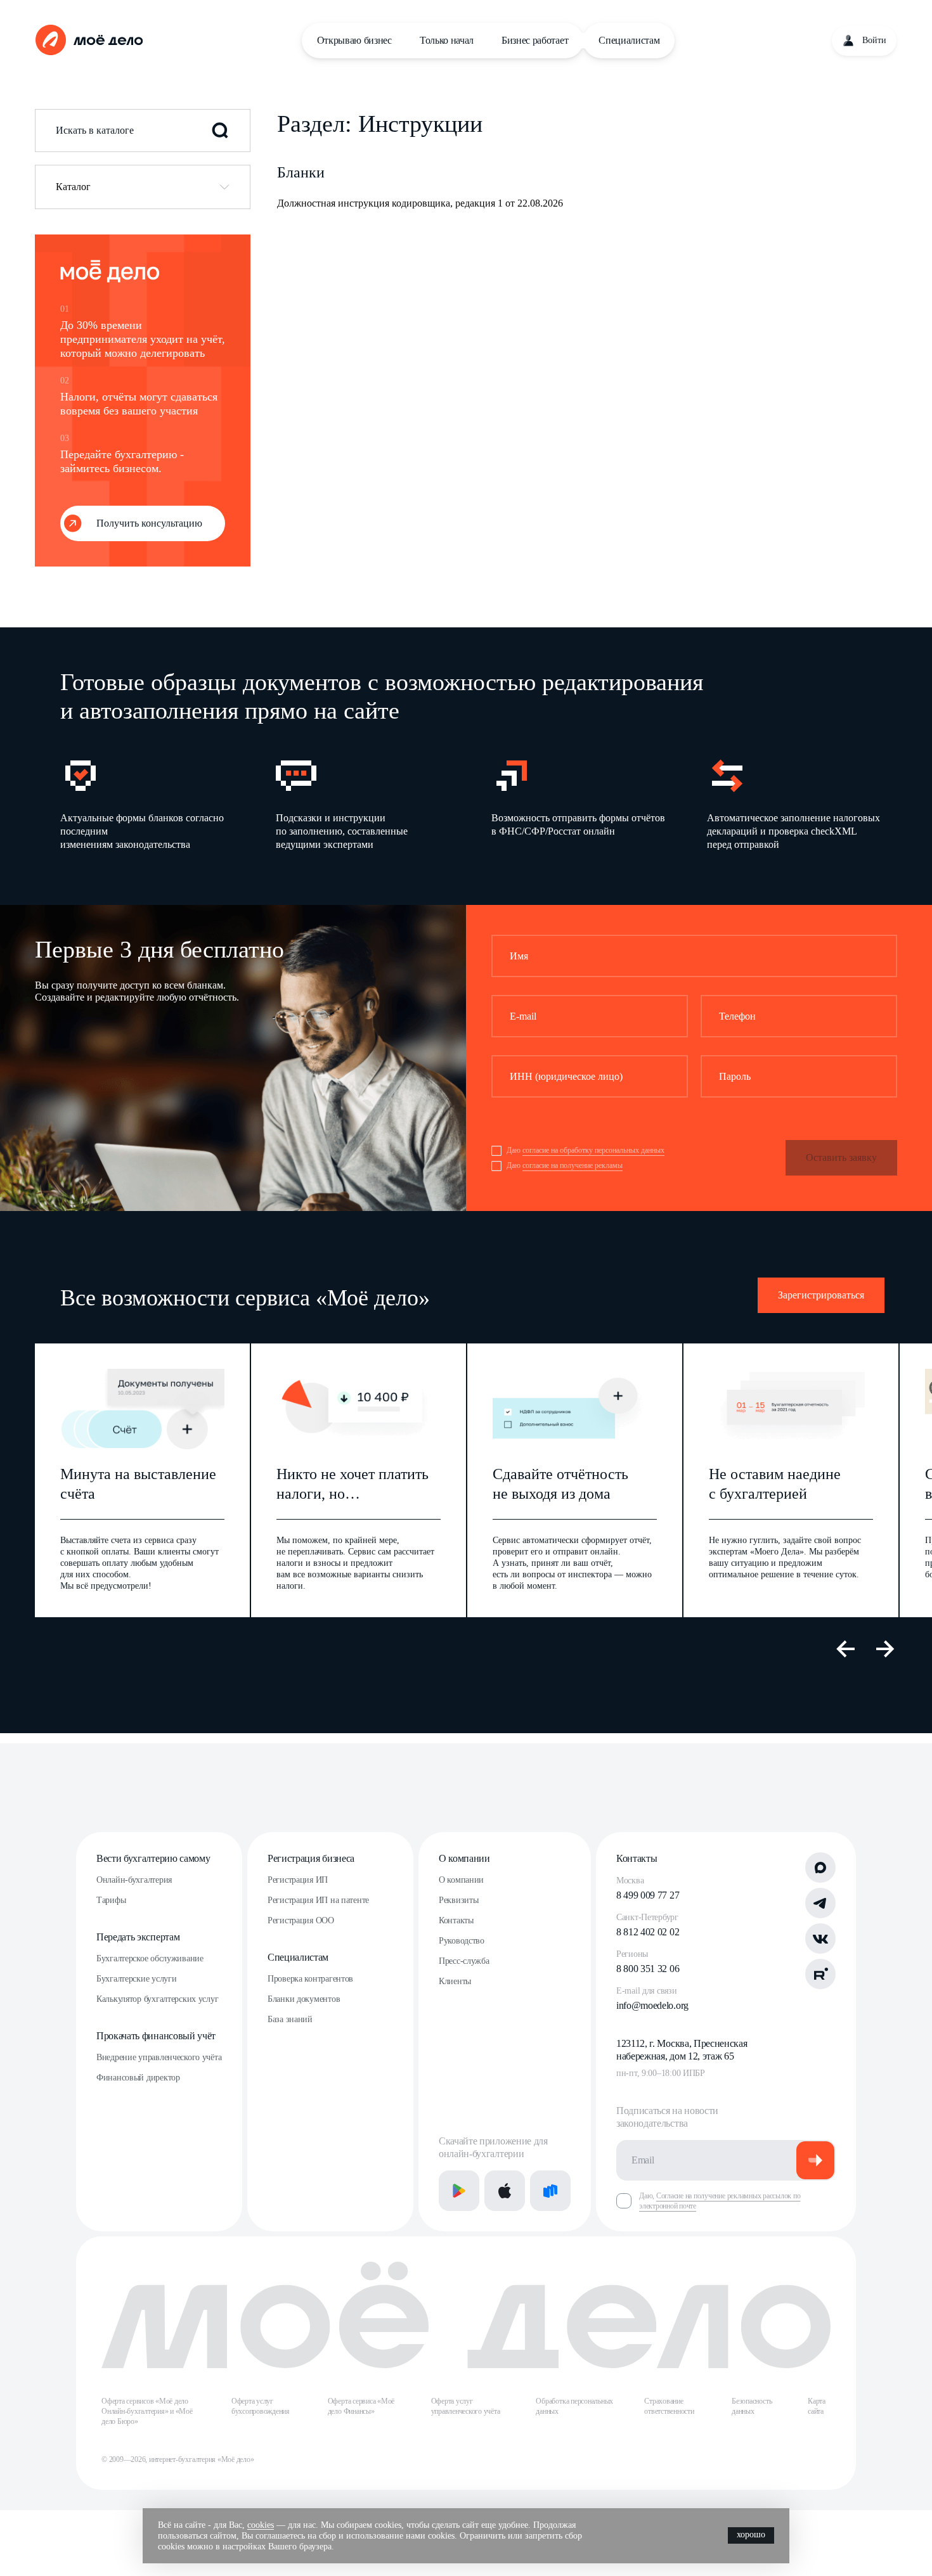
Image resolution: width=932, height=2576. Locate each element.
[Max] (820, 1868)
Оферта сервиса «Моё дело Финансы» (361, 2406)
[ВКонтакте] (820, 1938)
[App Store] (505, 2191)
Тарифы (111, 1900)
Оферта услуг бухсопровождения (261, 2406)
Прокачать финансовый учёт (156, 2036)
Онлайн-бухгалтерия (134, 1880)
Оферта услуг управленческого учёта (466, 2406)
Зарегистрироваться (821, 1295)
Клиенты (455, 1981)
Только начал (447, 40)
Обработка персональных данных (574, 2406)
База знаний (290, 2019)
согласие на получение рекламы (573, 1165)
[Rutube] (820, 1974)
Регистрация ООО (301, 1920)
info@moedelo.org (652, 2005)
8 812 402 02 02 (648, 1932)
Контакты (456, 1920)
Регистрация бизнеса (311, 1858)
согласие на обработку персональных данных (593, 1150)
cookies (261, 2525)
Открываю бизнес (354, 40)
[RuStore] (550, 2191)
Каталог (73, 187)
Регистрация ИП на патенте (318, 1900)
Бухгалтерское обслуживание (150, 1958)
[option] (148, 803)
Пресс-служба (464, 1961)
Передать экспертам (138, 1937)
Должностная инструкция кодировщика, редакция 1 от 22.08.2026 (420, 203)
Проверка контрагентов (310, 1979)
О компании (464, 1858)
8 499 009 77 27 (648, 1895)
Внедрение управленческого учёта (159, 2057)
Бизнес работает (535, 40)
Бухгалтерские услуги (136, 1979)
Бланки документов (304, 1999)
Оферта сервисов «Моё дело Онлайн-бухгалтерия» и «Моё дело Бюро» (147, 2411)
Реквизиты (458, 1900)
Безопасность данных (752, 2406)
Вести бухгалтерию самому (153, 1858)
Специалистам (629, 40)
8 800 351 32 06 (648, 1969)
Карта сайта (817, 2406)
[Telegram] (820, 1903)
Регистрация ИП (298, 1880)
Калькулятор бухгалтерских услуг (157, 1999)
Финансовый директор (138, 2078)
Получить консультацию (149, 523)
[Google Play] (459, 2191)
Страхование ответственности (669, 2406)
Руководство (462, 1941)
